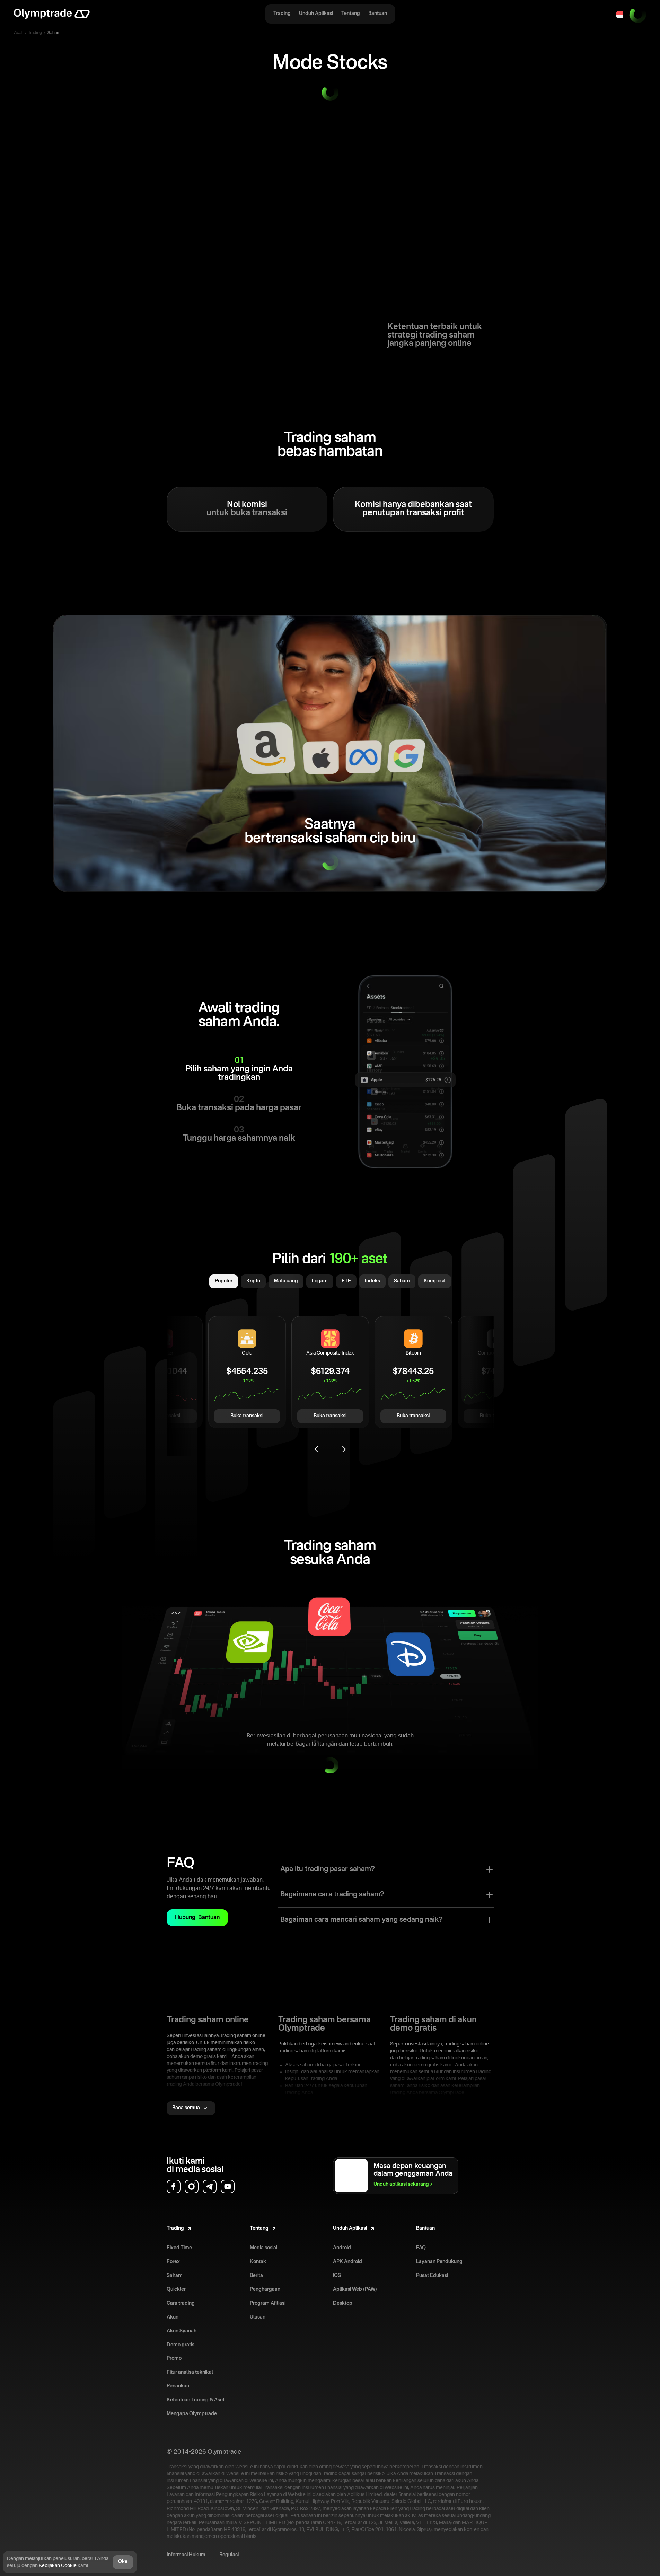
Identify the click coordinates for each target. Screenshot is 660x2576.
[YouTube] (228, 2187)
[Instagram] (192, 2187)
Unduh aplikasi (401, 2184)
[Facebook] (174, 2187)
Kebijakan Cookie (58, 2566)
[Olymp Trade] (52, 15)
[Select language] (620, 15)
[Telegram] (210, 2187)
